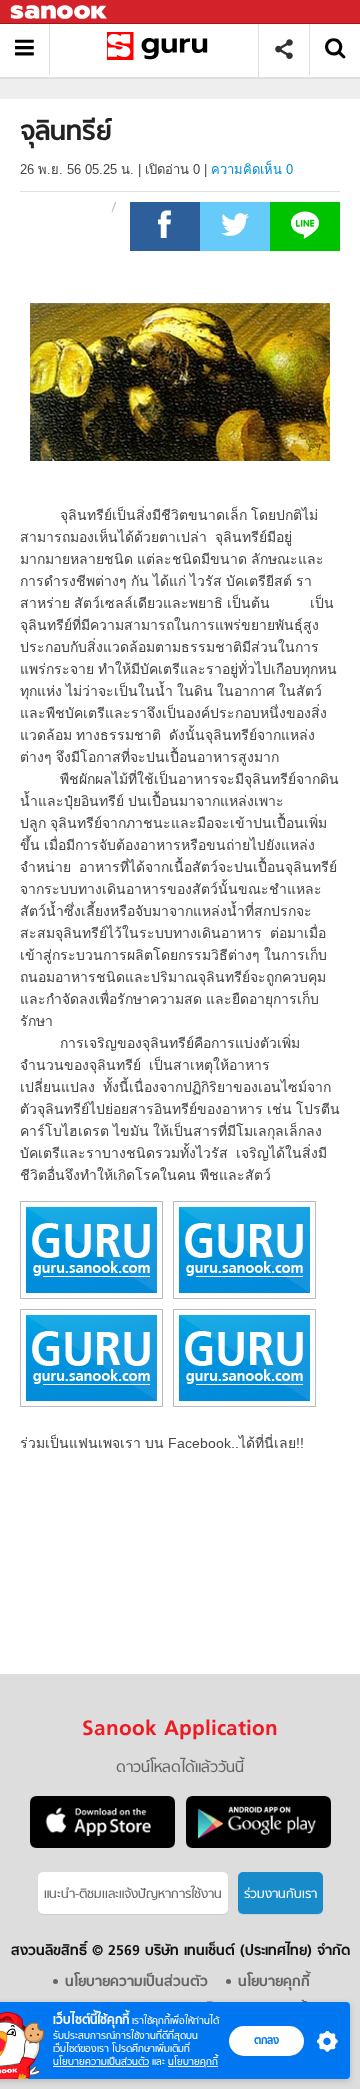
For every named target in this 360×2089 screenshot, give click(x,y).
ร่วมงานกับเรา (280, 1894)
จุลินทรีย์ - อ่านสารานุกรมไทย (161, 49)
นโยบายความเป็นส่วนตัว (101, 2061)
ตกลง (266, 2040)
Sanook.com (60, 12)
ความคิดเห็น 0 (252, 169)
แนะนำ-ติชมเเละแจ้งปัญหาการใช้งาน (133, 1894)
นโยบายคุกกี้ (193, 2061)
